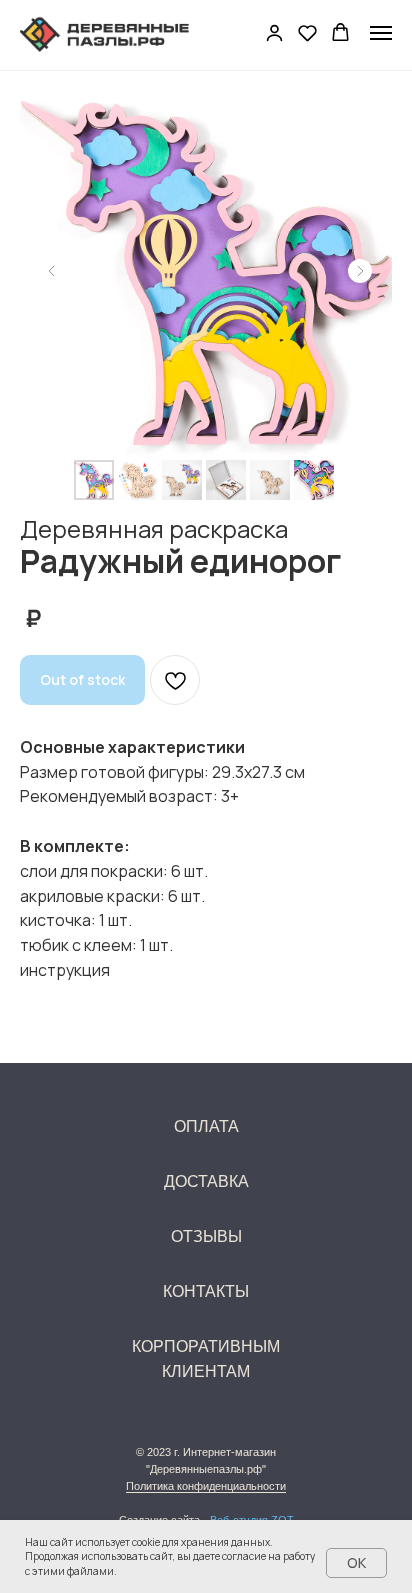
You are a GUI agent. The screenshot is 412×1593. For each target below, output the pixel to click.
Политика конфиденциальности (206, 1486)
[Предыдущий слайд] (52, 271)
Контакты (206, 1291)
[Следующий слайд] (360, 271)
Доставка (206, 1181)
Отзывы (206, 1236)
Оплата (206, 1126)
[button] (274, 32)
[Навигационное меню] (381, 33)
